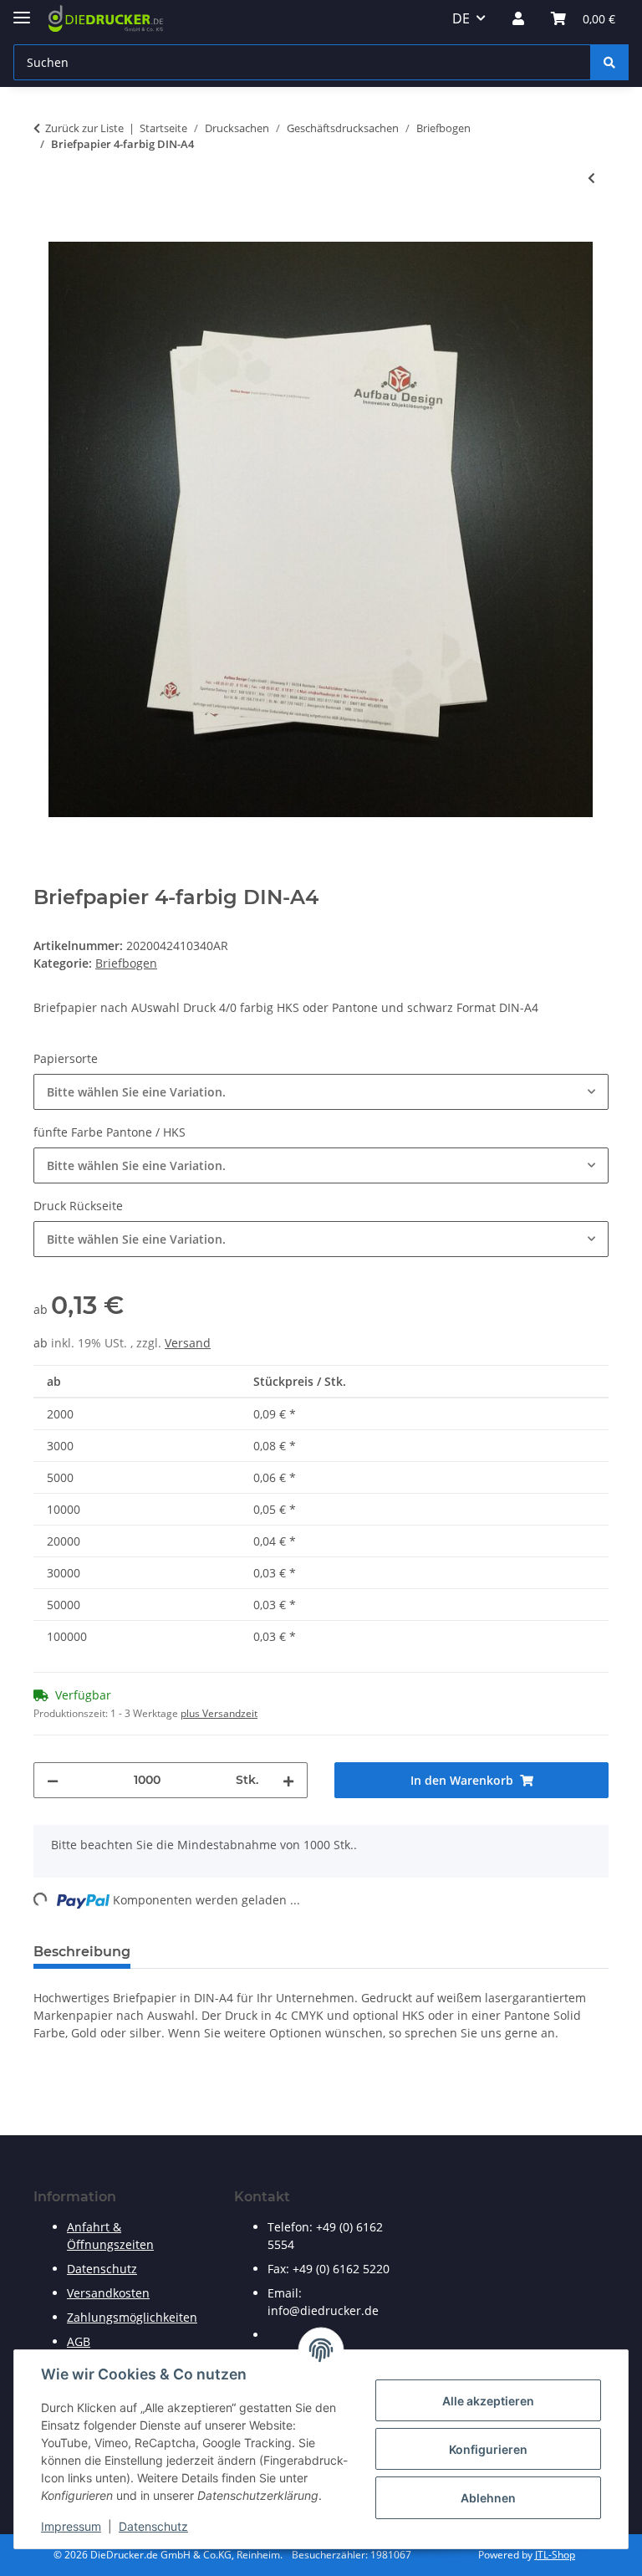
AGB (79, 2341)
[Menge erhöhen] (288, 1780)
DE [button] (461, 18)
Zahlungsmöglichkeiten (132, 2317)
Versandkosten (108, 2293)
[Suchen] (609, 62)
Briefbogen (126, 963)
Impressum (71, 2526)
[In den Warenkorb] (47, 233)
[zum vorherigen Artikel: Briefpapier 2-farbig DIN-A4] (591, 178)
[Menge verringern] (53, 1780)
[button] (518, 18)
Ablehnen (488, 2498)
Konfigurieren (488, 2449)
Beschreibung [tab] (82, 1952)
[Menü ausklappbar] (22, 10)
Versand (188, 1343)
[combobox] (321, 1092)
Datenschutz (153, 2526)
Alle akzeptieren (488, 2401)
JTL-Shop (555, 2555)
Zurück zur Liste (84, 128)
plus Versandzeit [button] (219, 1713)
